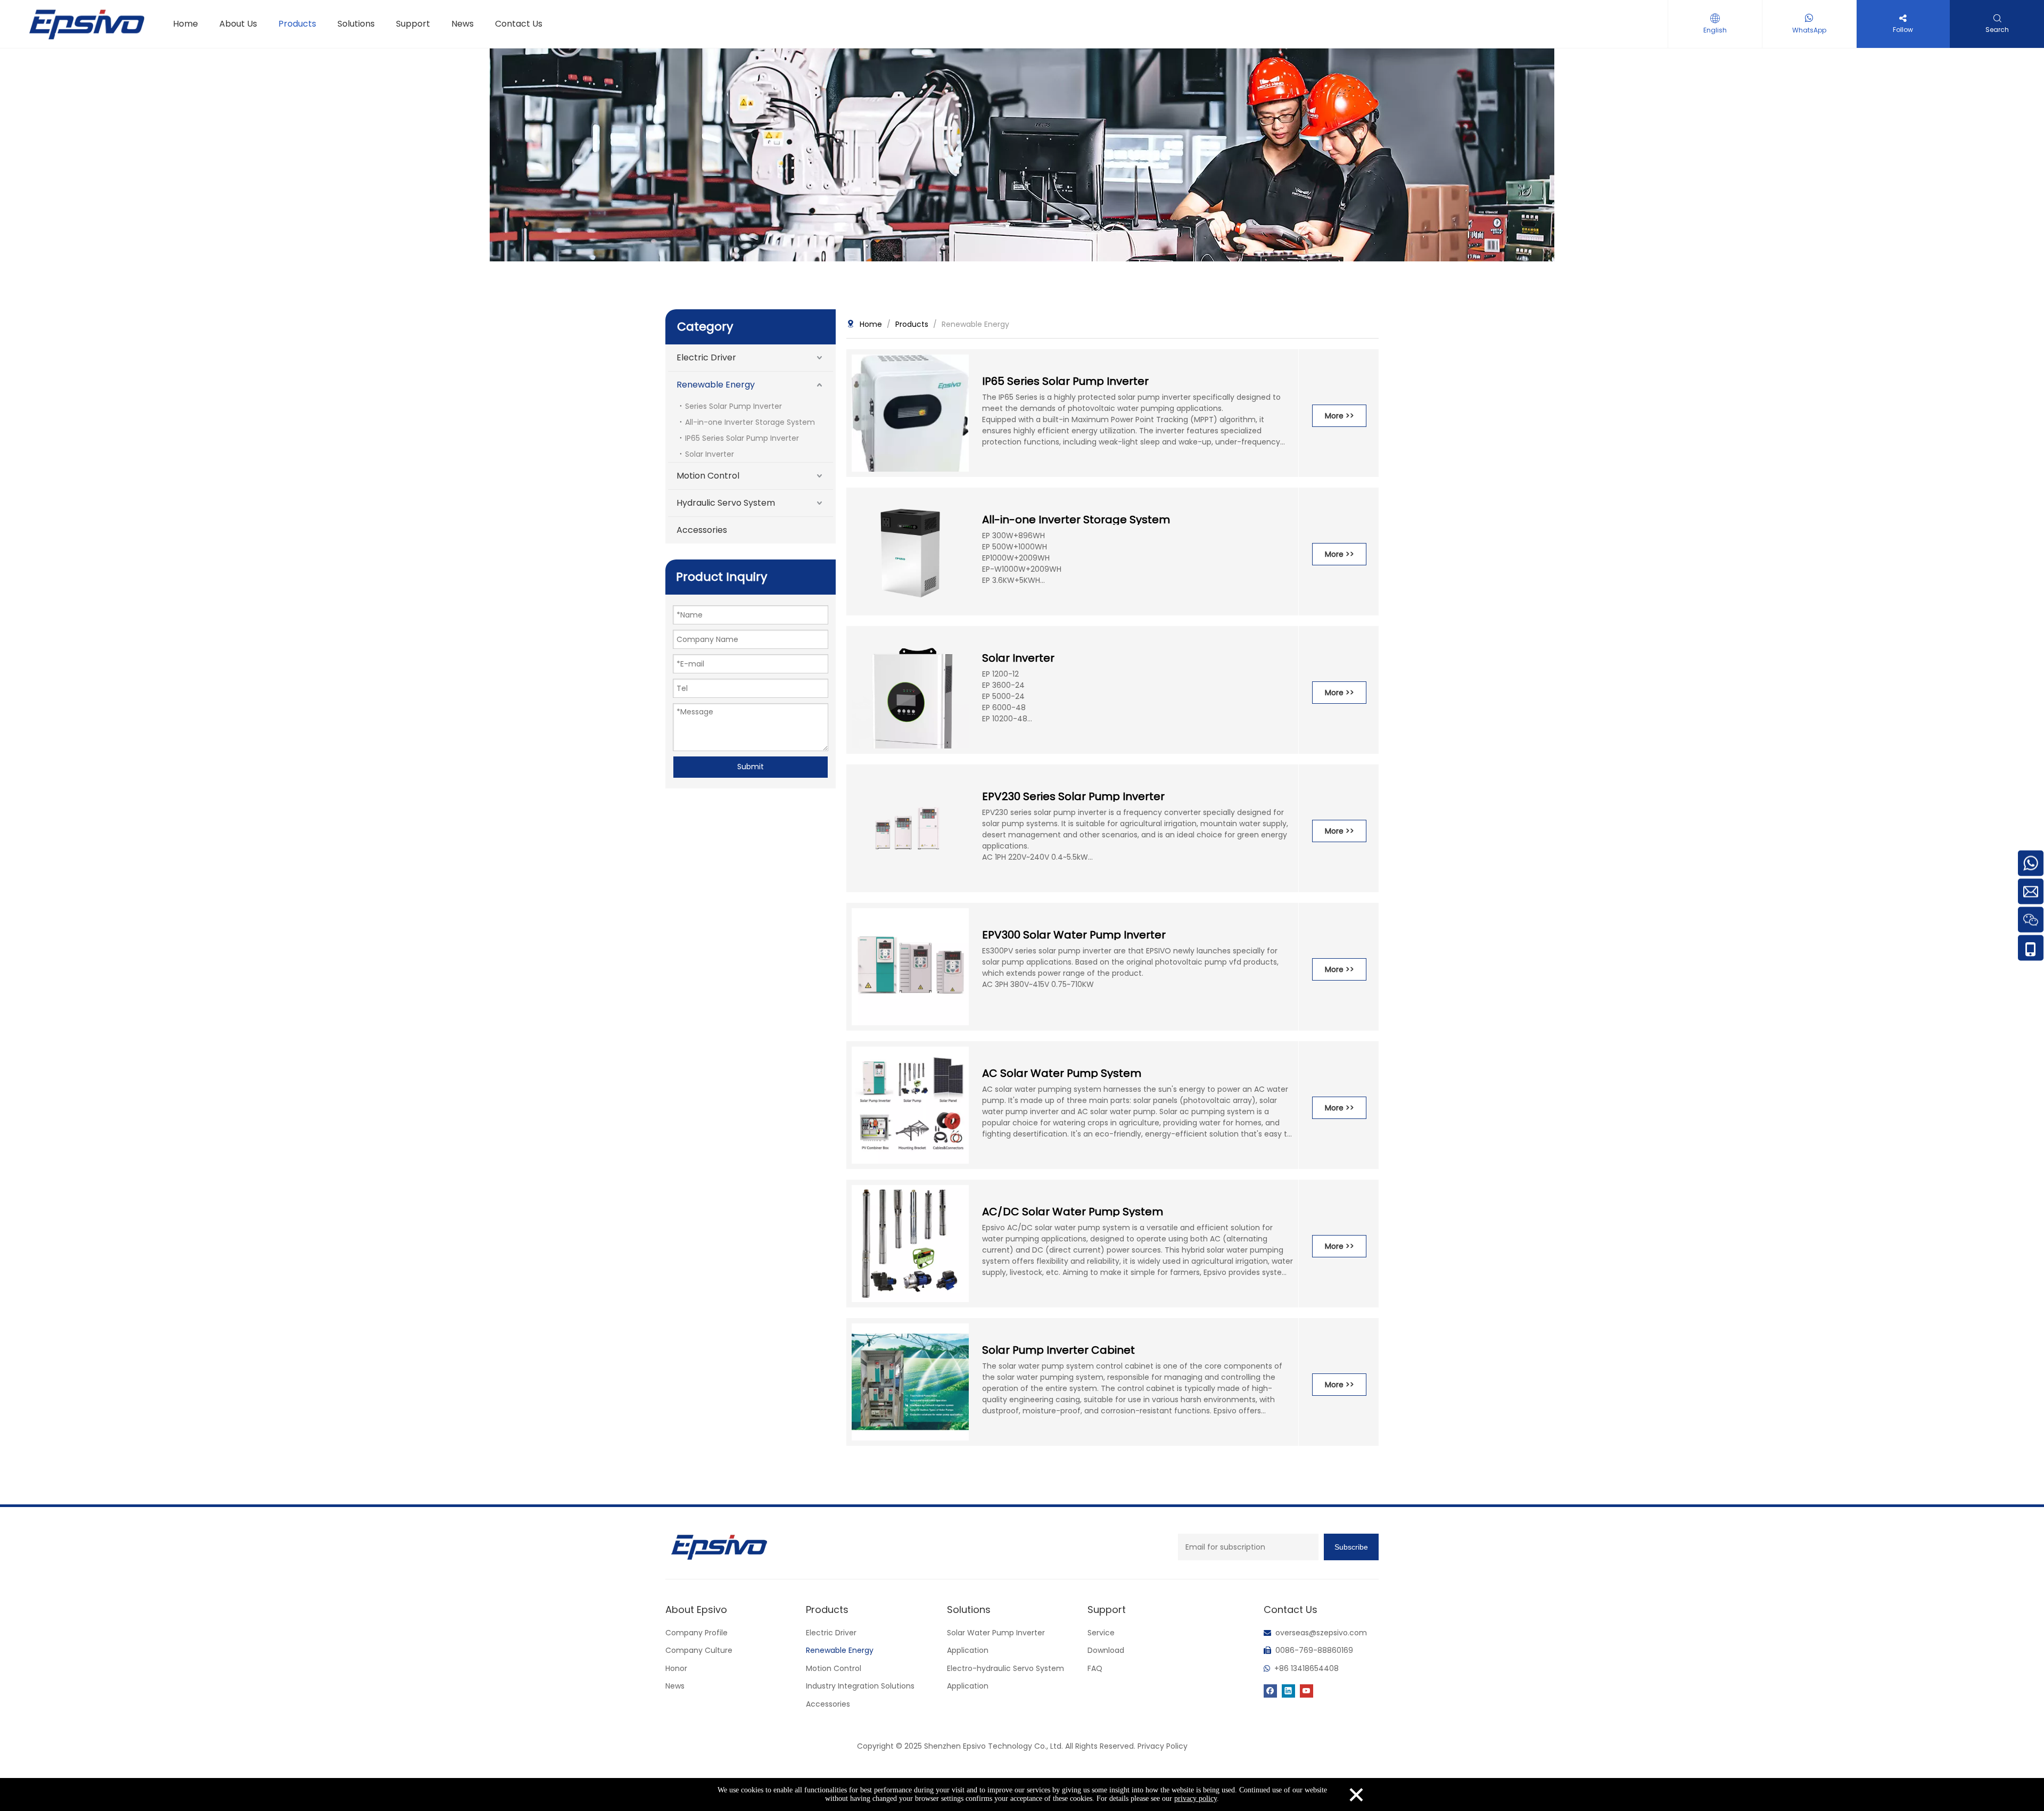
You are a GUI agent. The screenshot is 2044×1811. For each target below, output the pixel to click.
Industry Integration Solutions (860, 1686)
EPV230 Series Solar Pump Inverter (1073, 796)
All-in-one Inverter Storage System (750, 422)
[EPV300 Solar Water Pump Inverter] (910, 966)
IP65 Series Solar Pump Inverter (742, 438)
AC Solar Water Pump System (1062, 1073)
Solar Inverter (710, 454)
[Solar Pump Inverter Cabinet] (910, 1381)
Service (1101, 1633)
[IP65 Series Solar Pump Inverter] (910, 424)
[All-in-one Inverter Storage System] (910, 550)
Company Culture (699, 1650)
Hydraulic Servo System (726, 503)
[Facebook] (1270, 1690)
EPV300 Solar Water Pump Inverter (1074, 935)
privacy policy (1196, 1798)
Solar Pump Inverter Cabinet (1058, 1350)
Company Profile (697, 1633)
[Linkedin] (1288, 1690)
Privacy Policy (1163, 1746)
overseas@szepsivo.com (1321, 1633)
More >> (1340, 416)
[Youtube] (1307, 1690)
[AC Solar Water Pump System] (910, 1104)
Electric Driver (706, 357)
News (675, 1686)
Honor (676, 1668)
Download (1106, 1650)
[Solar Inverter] (910, 727)
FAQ (1095, 1668)
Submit (751, 767)
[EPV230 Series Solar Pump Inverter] (910, 827)
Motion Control (708, 476)
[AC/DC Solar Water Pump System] (910, 1242)
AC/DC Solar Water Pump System (1073, 1212)
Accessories (702, 530)
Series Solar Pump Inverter (733, 406)
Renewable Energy (716, 385)
